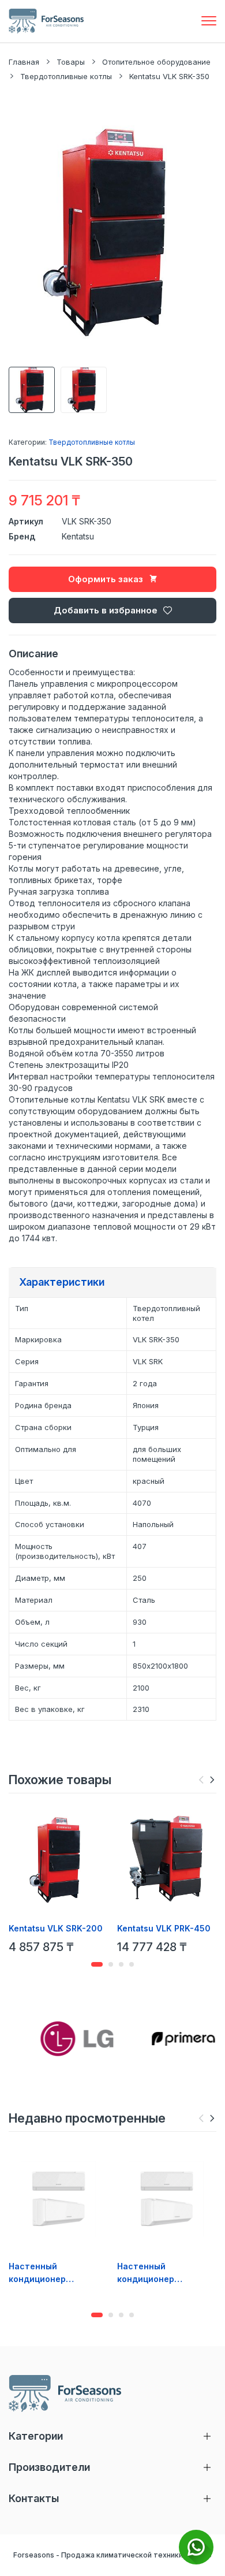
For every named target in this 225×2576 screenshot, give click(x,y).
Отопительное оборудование (156, 62)
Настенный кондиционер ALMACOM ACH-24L (49, 2273)
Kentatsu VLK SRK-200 (56, 1928)
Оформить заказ (106, 579)
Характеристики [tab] (62, 1282)
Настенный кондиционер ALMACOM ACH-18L (157, 2273)
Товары (71, 62)
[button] (212, 1780)
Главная (24, 62)
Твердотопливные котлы (66, 76)
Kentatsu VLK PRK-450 (164, 1928)
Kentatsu (78, 536)
